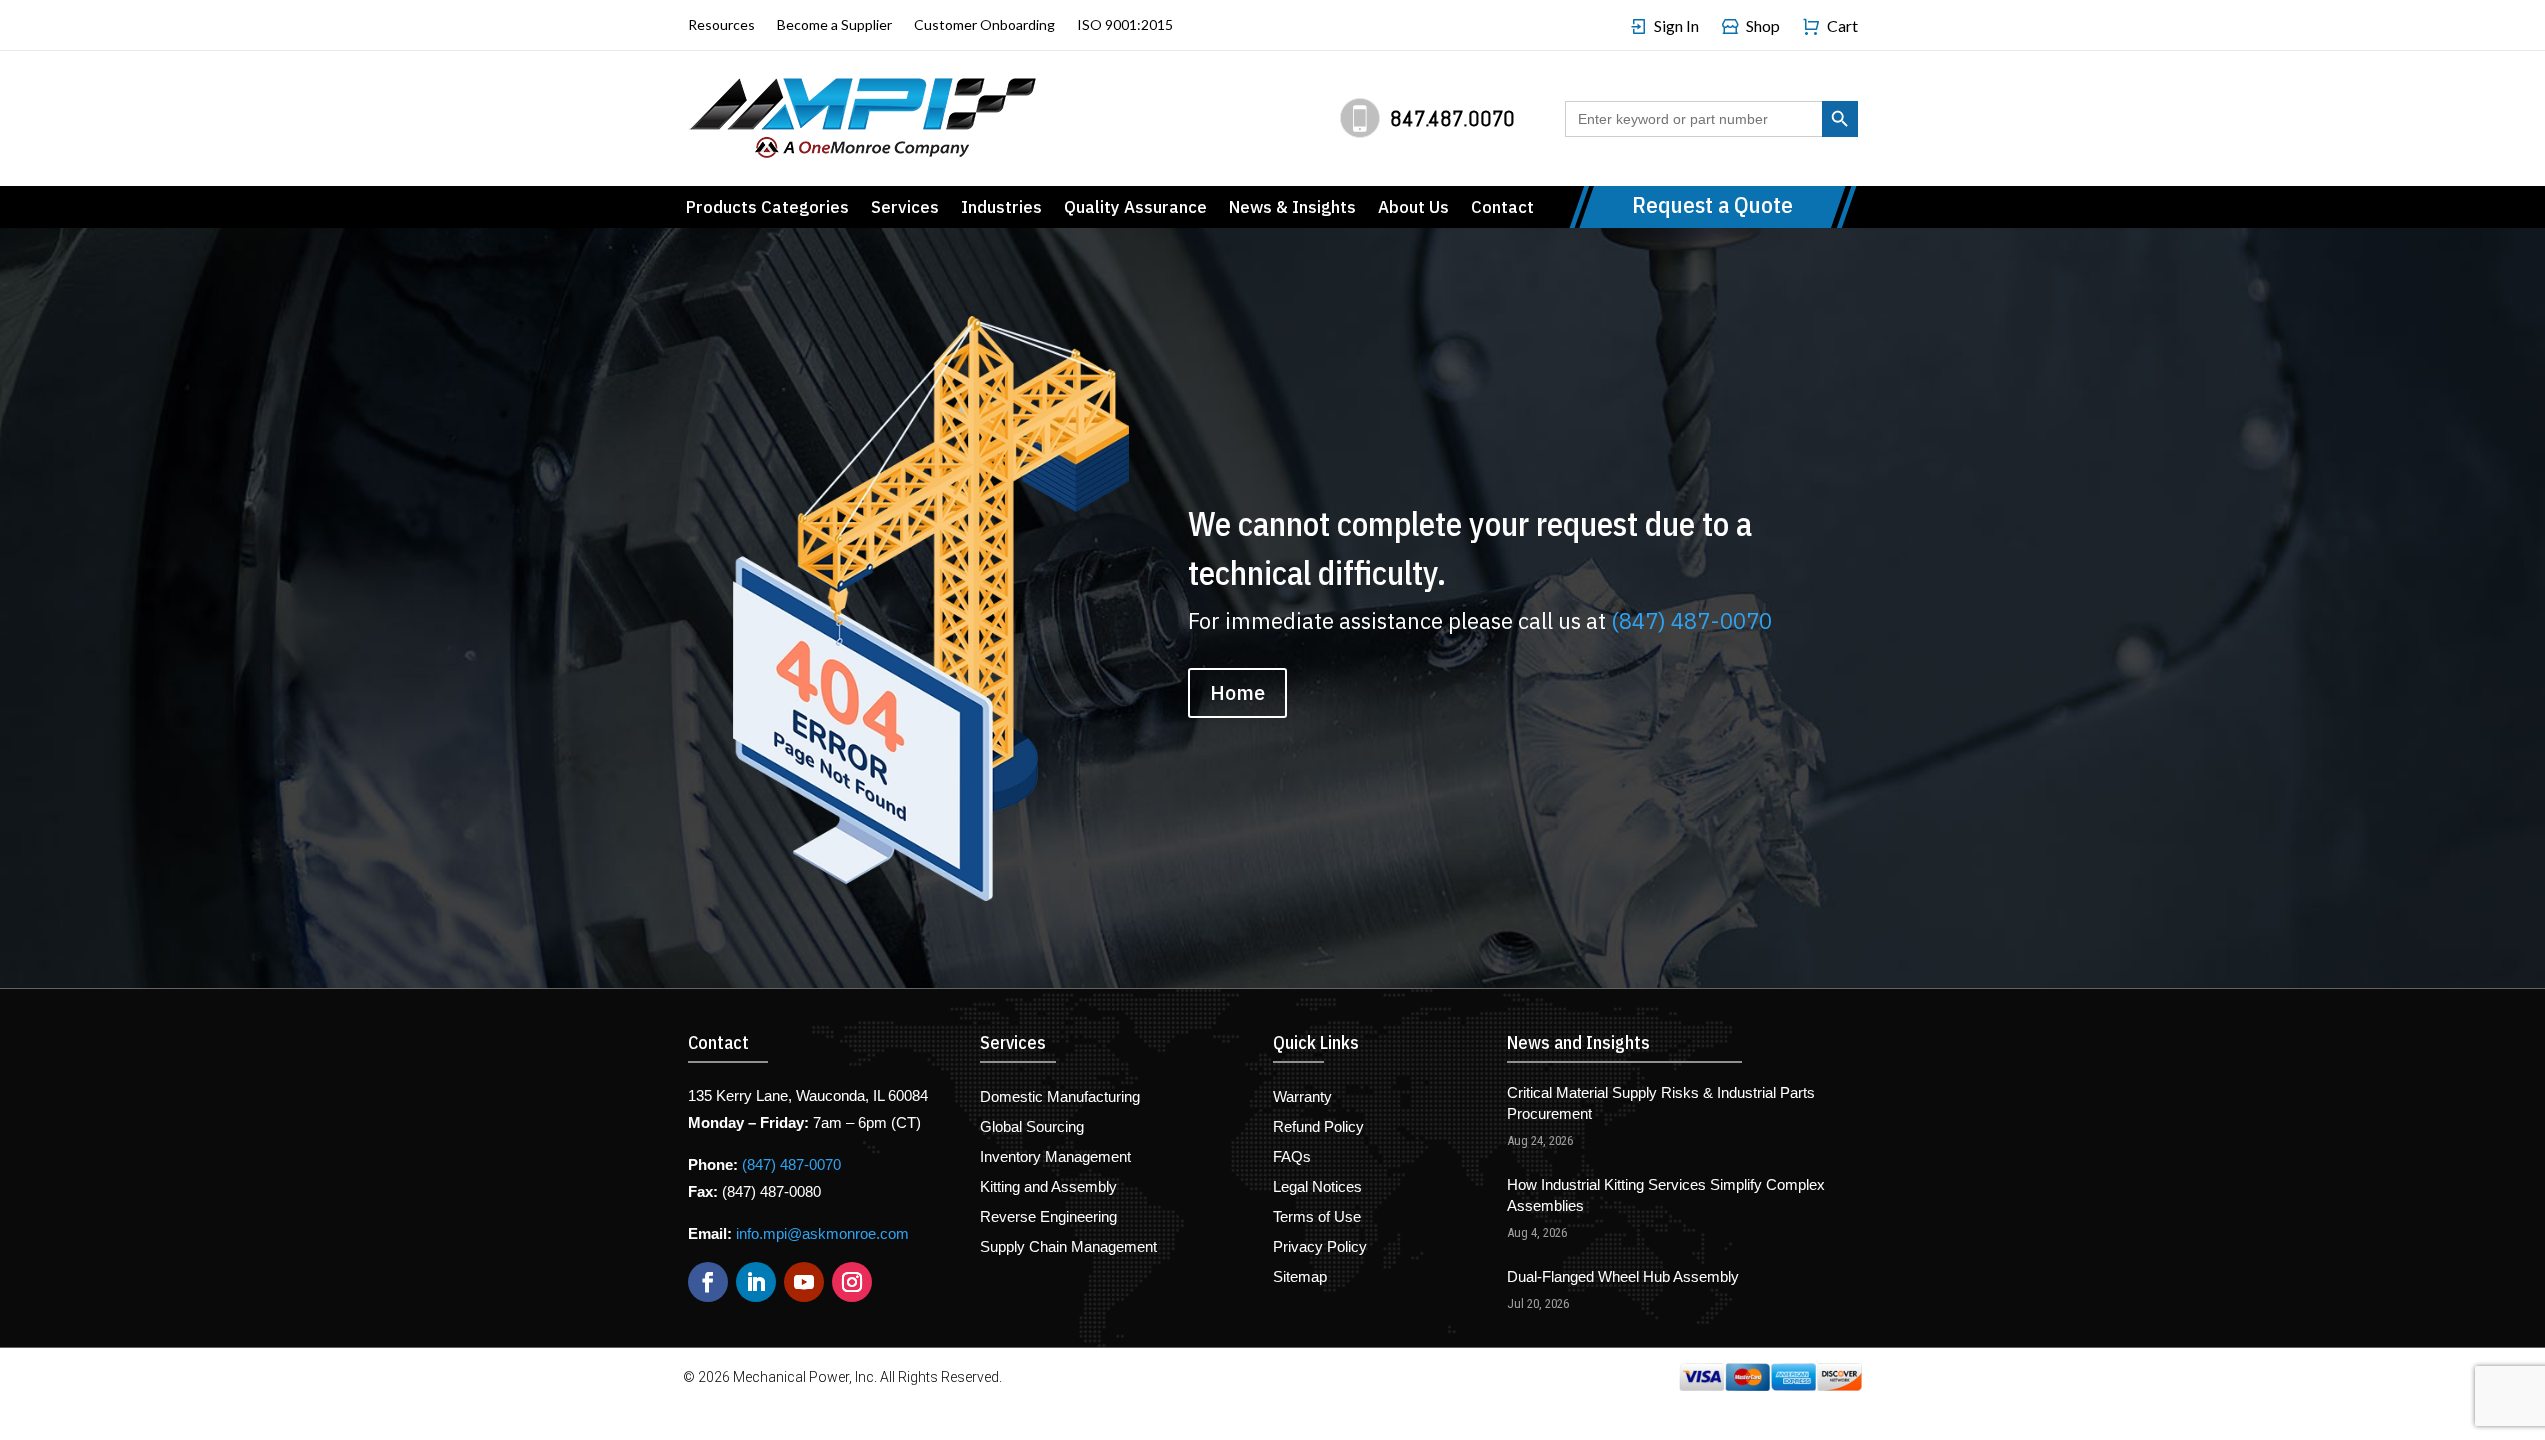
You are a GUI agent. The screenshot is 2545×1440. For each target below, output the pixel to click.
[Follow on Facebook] (708, 1282)
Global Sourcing (1032, 1127)
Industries (1001, 209)
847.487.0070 (1452, 118)
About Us (1413, 209)
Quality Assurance (1135, 209)
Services (905, 209)
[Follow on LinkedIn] (756, 1282)
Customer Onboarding (984, 25)
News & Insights (1292, 209)
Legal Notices (1317, 1187)
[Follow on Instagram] (852, 1282)
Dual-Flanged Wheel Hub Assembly (1623, 1276)
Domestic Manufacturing (1060, 1097)
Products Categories (767, 209)
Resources (721, 25)
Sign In (1676, 26)
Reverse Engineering (1048, 1217)
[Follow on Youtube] (804, 1282)
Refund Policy (1318, 1127)
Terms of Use (1317, 1217)
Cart (1842, 26)
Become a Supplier (834, 25)
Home (1237, 692)
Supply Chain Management (1068, 1247)
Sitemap (1300, 1277)
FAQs (1292, 1157)
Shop (1763, 26)
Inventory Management (1055, 1157)
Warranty (1302, 1097)
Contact (1502, 209)
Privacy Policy (1320, 1247)
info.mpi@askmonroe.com (822, 1233)
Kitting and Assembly (1048, 1187)
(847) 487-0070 (1691, 620)
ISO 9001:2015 (1125, 25)
